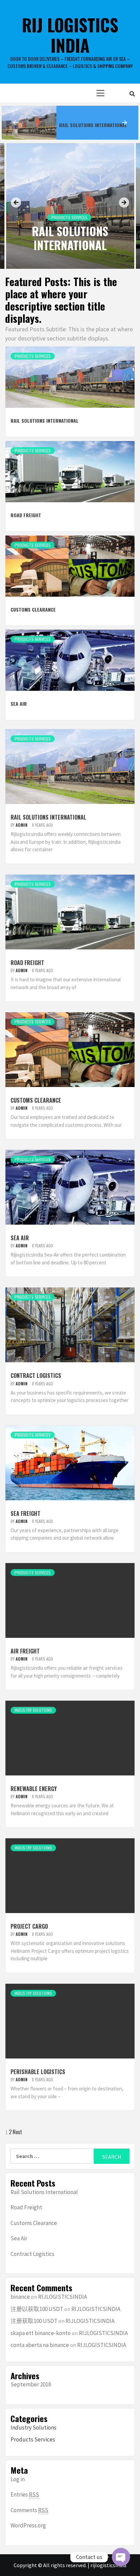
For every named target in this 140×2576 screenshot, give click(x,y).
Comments (29, 2510)
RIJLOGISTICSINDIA (63, 2297)
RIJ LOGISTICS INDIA (70, 35)
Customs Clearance (33, 609)
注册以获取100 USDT (37, 2309)
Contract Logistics (36, 1375)
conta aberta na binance (40, 2345)
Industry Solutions (33, 1710)
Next (17, 2132)
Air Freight (25, 1651)
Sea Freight (25, 1513)
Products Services (69, 217)
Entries (25, 2494)
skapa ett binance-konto (41, 2333)
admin (22, 825)
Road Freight (74, 125)
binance (20, 2297)
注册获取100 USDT (34, 2321)
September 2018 (31, 2384)
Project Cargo (29, 1926)
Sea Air (19, 704)
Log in (18, 2479)
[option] (70, 123)
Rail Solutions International (70, 238)
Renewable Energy (34, 1789)
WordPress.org (28, 2525)
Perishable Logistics (38, 2072)
